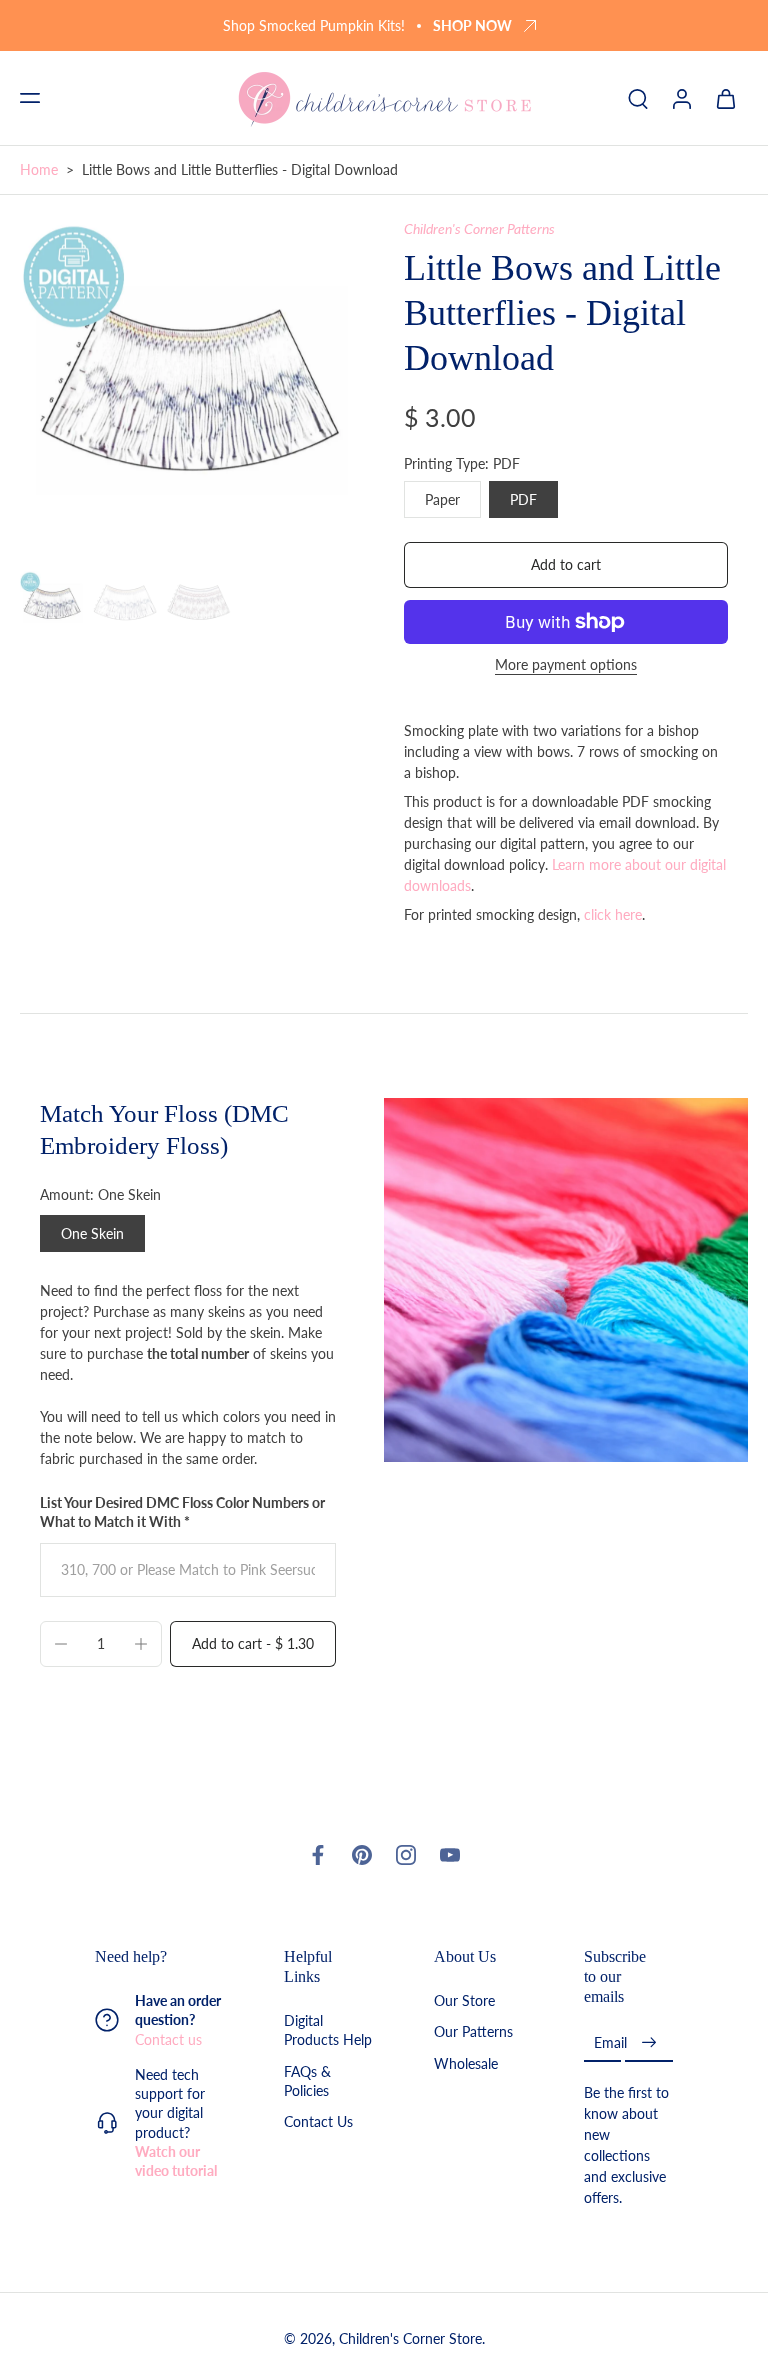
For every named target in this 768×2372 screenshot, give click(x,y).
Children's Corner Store (410, 2338)
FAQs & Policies (307, 2080)
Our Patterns (473, 2031)
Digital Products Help (328, 2030)
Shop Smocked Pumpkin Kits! (314, 25)
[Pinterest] (362, 1855)
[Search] (638, 98)
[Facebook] (318, 1855)
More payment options (566, 665)
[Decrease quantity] (61, 1644)
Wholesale (466, 2062)
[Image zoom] (192, 391)
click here (613, 914)
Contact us (168, 2038)
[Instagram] (406, 1855)
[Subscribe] (649, 2042)
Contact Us (318, 2121)
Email (610, 2042)
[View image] (52, 603)
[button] (30, 98)
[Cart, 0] (726, 98)
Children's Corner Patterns (479, 228)
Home (39, 169)
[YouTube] (450, 1855)
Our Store (464, 2000)
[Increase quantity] (141, 1644)
